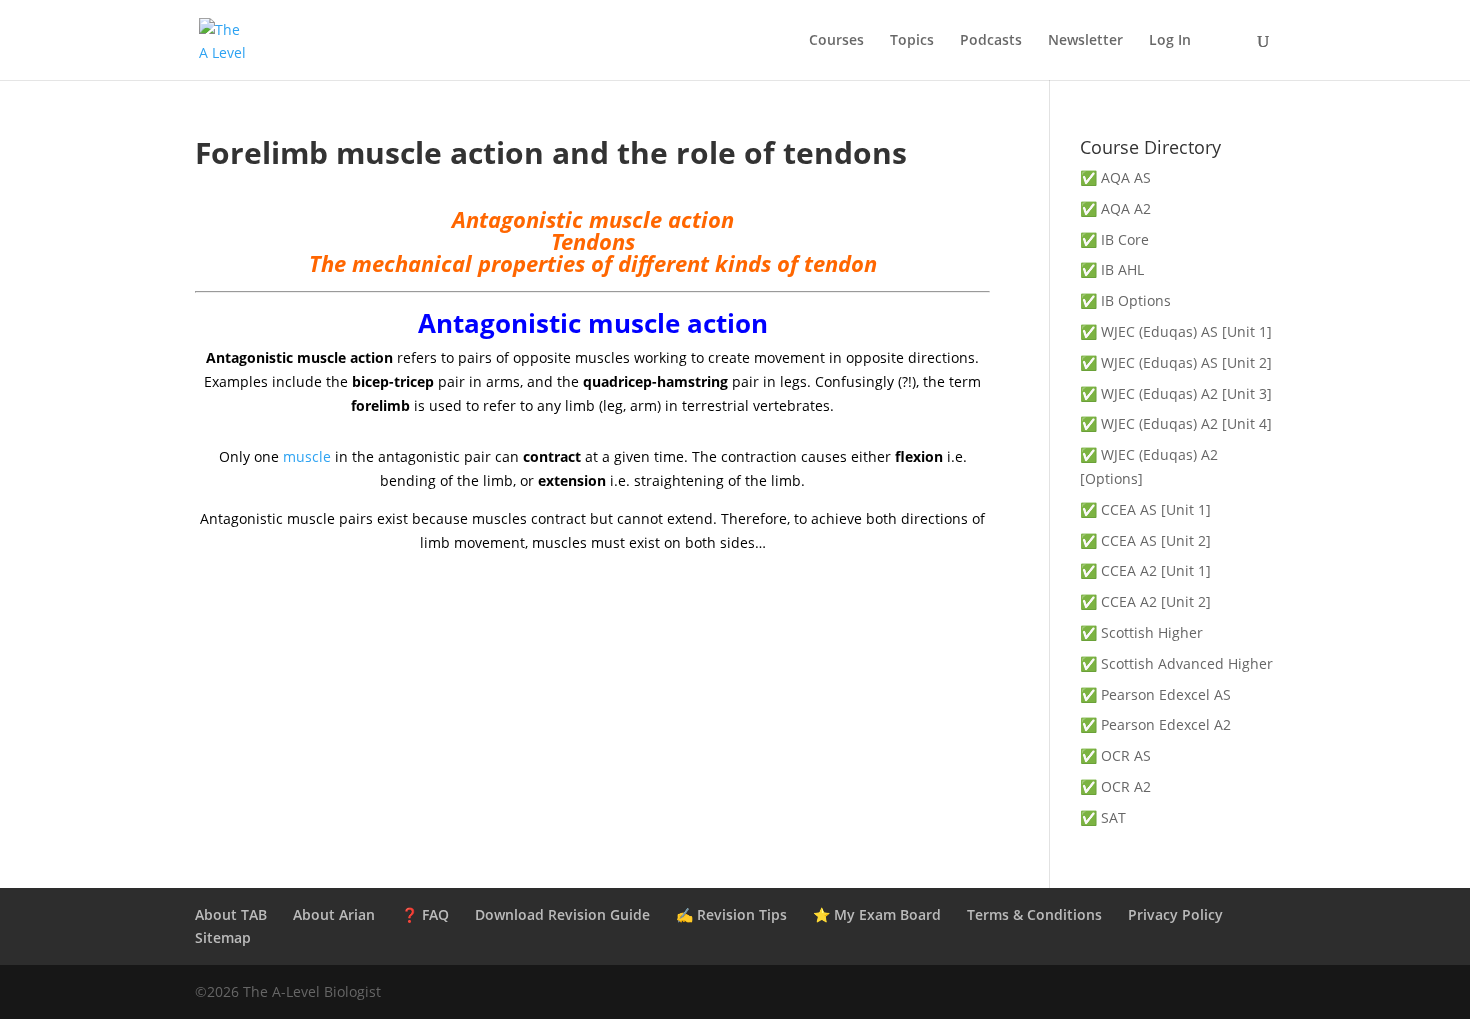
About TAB (231, 914)
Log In (1170, 41)
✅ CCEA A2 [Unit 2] (1145, 601)
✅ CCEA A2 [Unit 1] (1145, 570)
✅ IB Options (1125, 300)
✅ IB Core (1114, 239)
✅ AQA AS (1115, 177)
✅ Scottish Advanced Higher (1176, 663)
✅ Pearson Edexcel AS (1155, 694)
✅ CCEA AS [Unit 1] (1145, 509)
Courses (836, 41)
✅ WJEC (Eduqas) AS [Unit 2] (1176, 362)
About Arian (334, 914)
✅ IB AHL (1112, 269)
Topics (912, 41)
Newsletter (1085, 41)
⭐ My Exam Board (877, 914)
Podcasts (991, 41)
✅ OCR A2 (1115, 786)
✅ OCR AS (1115, 755)
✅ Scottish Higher (1141, 632)
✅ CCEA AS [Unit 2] (1145, 540)
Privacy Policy (1175, 914)
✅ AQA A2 (1115, 208)
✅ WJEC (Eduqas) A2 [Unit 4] (1176, 423)
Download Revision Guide (562, 914)
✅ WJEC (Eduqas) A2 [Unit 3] (1176, 393)
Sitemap (223, 937)
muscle (307, 456)
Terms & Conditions (1034, 914)
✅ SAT (1103, 817)
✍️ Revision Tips (731, 914)
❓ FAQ (425, 914)
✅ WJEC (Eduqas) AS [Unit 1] (1176, 331)
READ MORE (592, 679)
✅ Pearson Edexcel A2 (1155, 724)
